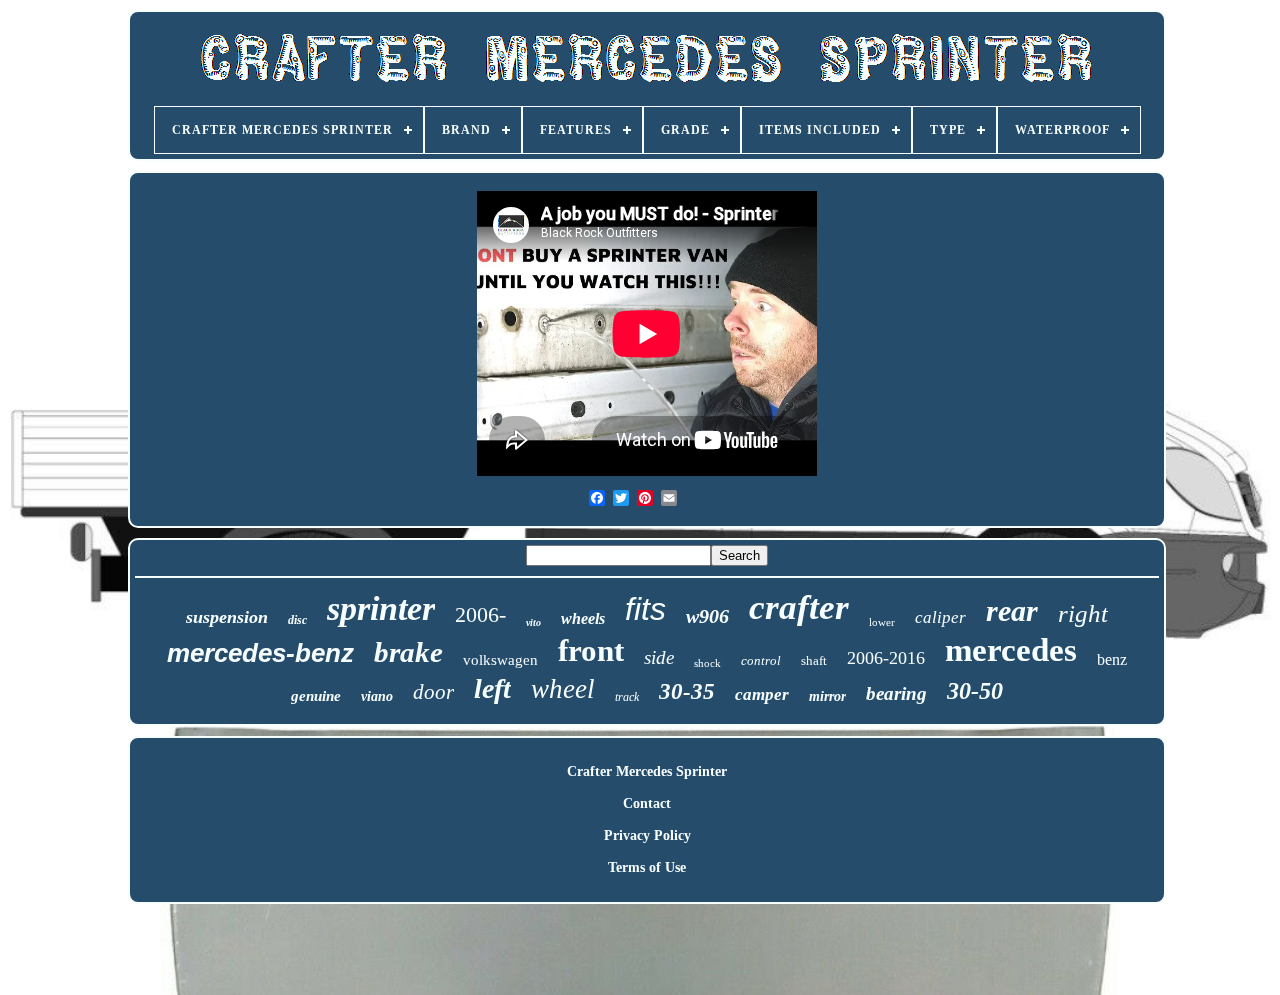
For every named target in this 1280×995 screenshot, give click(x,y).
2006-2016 (886, 658)
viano (377, 696)
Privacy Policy (647, 835)
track (627, 697)
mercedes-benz (260, 653)
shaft (814, 660)
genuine (316, 696)
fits (645, 609)
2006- (480, 614)
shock (707, 663)
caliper (940, 617)
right (1083, 613)
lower (882, 622)
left (492, 688)
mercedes (1011, 650)
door (433, 692)
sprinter (381, 608)
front (591, 650)
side (659, 657)
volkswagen (500, 660)
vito (533, 622)
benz (1112, 659)
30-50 (975, 691)
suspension (227, 617)
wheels (583, 618)
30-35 (687, 691)
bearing (896, 693)
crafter (799, 607)
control (761, 660)
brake (408, 652)
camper (762, 694)
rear (1012, 610)
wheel (563, 689)
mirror (827, 696)
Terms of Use (647, 867)
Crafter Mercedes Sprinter (647, 771)
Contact (647, 803)
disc (297, 620)
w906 (707, 616)
